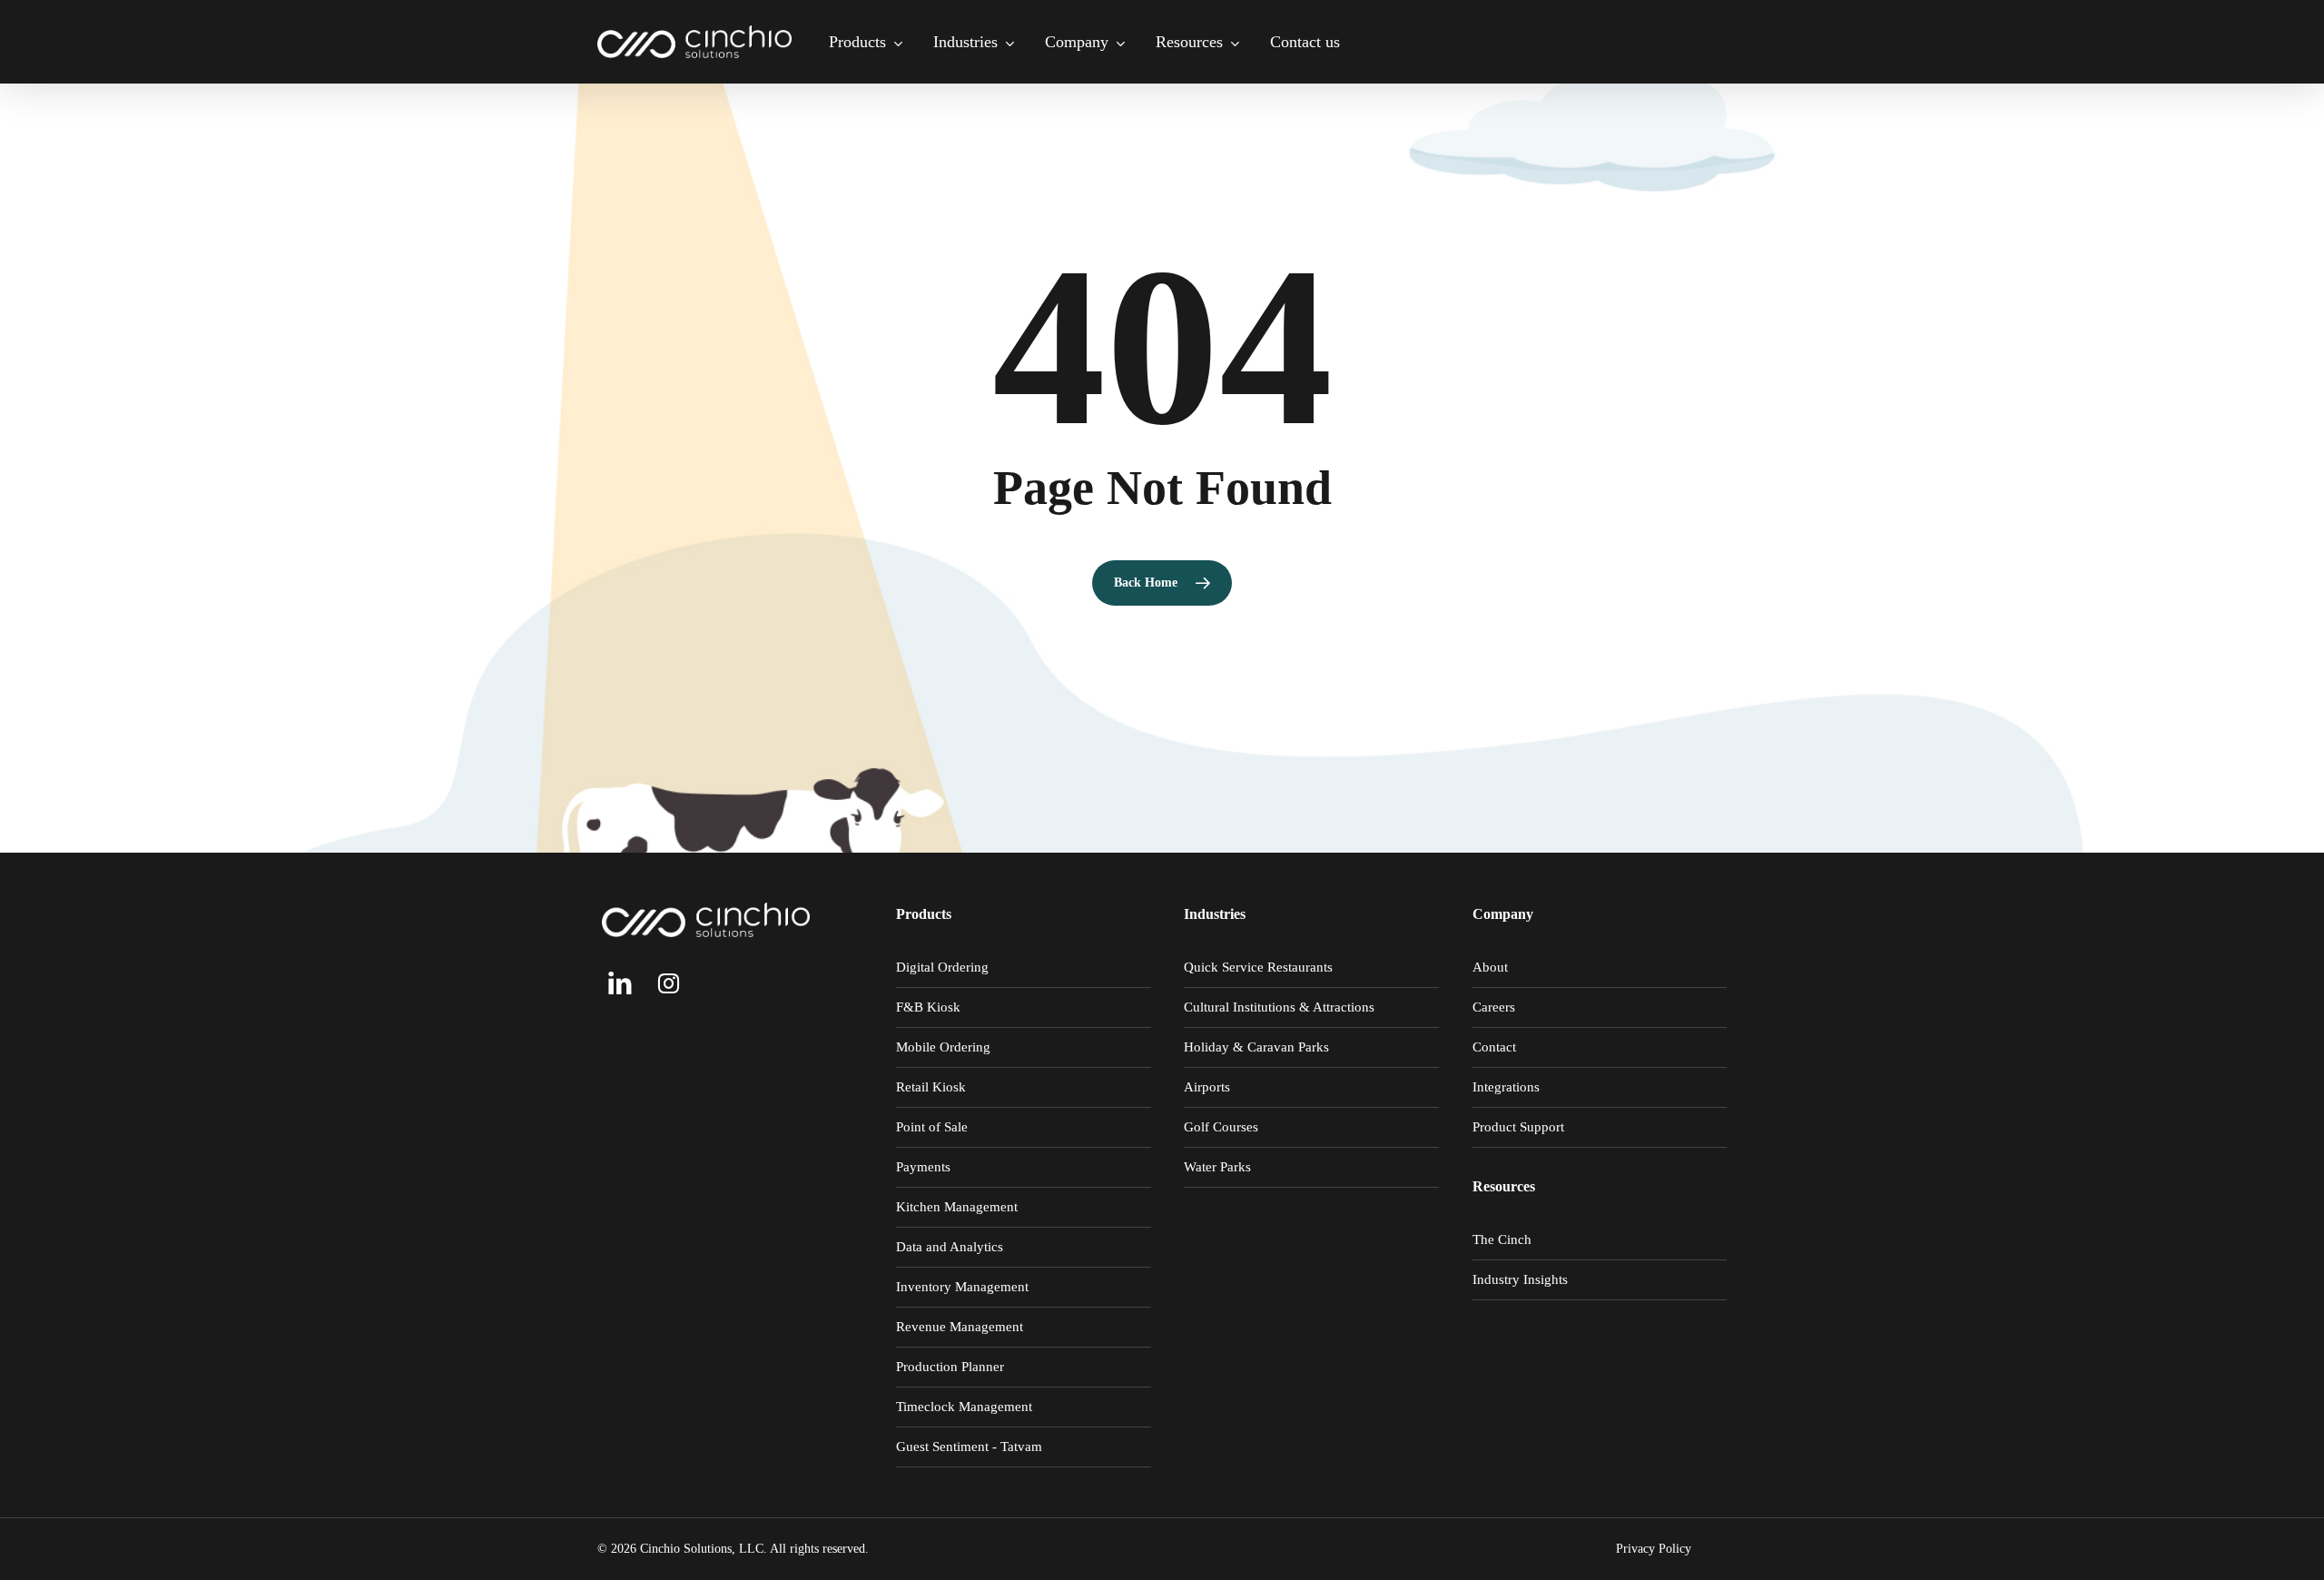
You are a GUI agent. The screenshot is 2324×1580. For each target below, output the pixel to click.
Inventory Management (962, 1287)
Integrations (1506, 1087)
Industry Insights (1520, 1279)
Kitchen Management (957, 1207)
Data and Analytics (950, 1247)
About (1490, 967)
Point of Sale (932, 1127)
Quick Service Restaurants (1258, 967)
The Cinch (1502, 1239)
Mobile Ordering (943, 1047)
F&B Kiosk (928, 1007)
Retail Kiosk (931, 1087)
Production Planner (950, 1367)
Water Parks (1217, 1167)
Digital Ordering (942, 967)
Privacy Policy (1654, 1549)
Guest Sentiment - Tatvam (969, 1447)
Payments (923, 1167)
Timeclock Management (964, 1407)
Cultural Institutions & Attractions (1279, 1007)
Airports (1207, 1087)
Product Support (1518, 1127)
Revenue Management (960, 1327)
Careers (1494, 1007)
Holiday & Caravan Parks (1256, 1047)
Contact (1494, 1047)
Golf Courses (1221, 1127)
